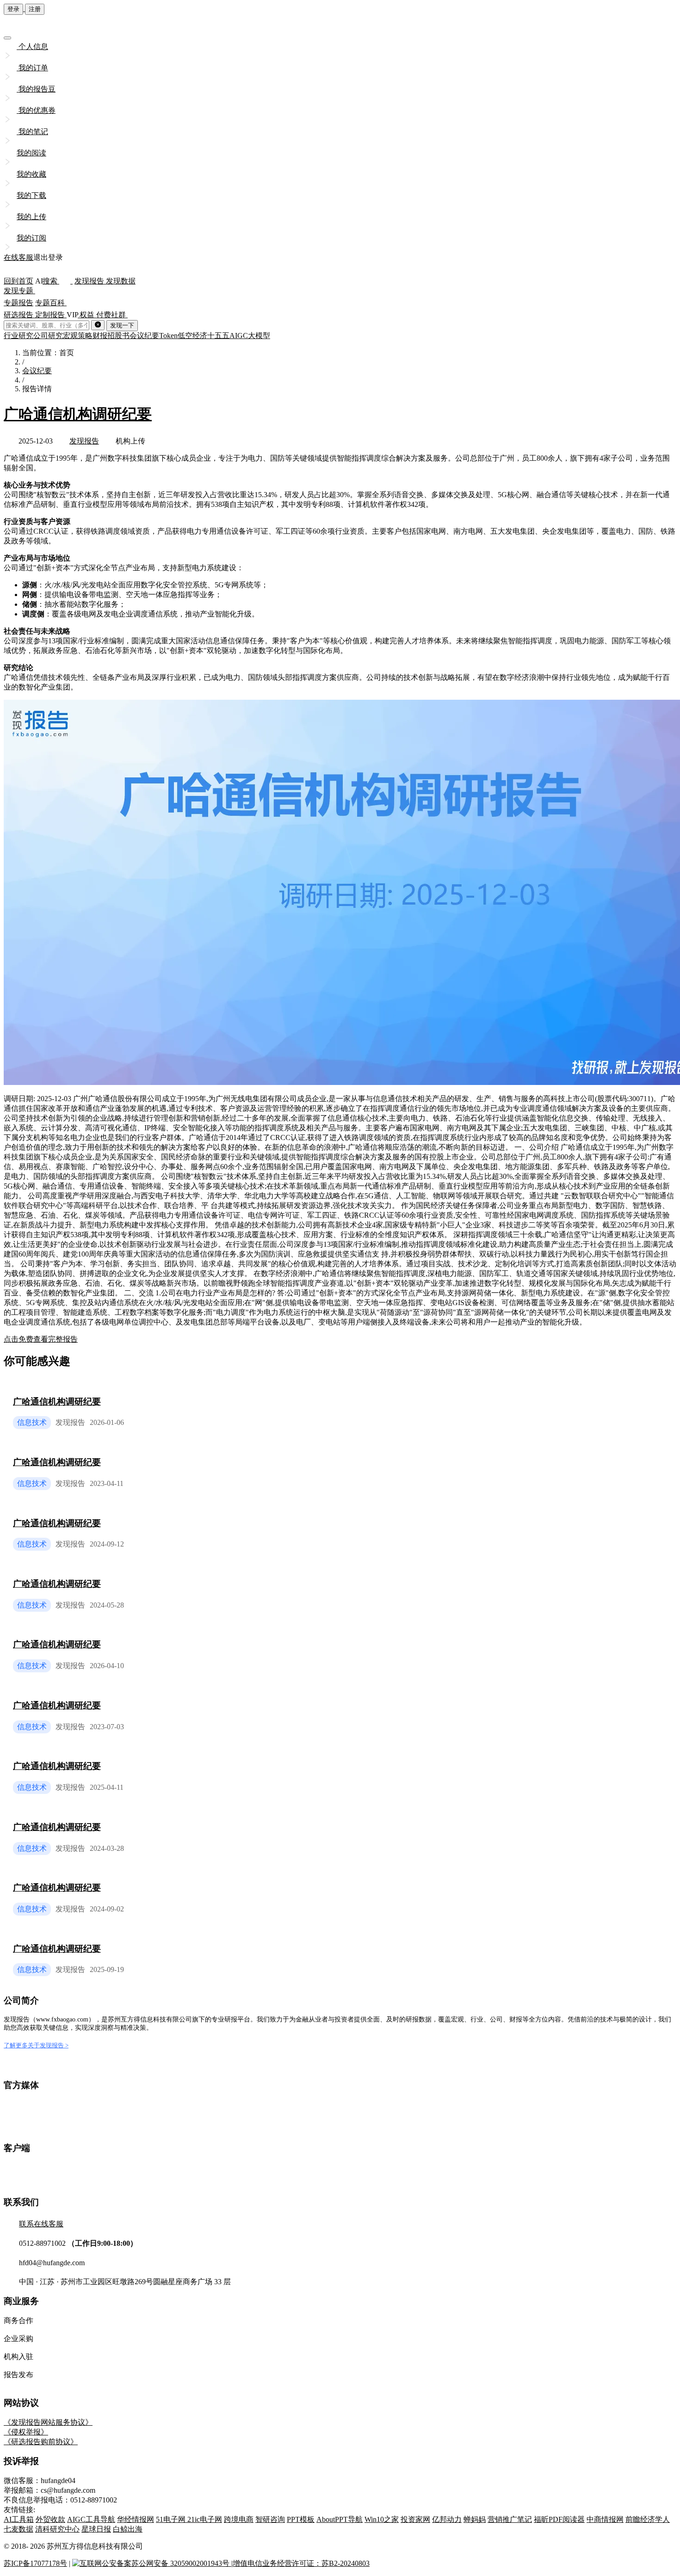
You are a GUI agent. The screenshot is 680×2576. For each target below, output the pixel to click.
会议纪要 (37, 371)
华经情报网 (136, 2519)
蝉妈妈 (475, 2519)
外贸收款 (50, 2519)
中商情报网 (605, 2519)
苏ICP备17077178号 (35, 2563)
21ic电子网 (205, 2519)
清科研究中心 (57, 2529)
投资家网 (415, 2519)
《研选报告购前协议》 (41, 2442)
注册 (35, 9)
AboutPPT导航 (340, 2519)
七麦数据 (19, 2529)
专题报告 (19, 303)
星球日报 (96, 2529)
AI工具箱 (19, 2519)
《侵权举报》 (26, 2432)
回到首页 (19, 281)
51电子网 (172, 2519)
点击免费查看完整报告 (41, 1339)
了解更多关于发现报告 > (36, 2045)
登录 (13, 9)
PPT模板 (301, 2519)
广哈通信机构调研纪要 (78, 414)
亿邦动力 (447, 2519)
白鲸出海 (128, 2529)
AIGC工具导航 (91, 2519)
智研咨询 (270, 2519)
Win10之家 (382, 2519)
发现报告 (84, 441)
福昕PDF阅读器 (559, 2519)
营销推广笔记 (510, 2519)
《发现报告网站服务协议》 (48, 2422)
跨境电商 (239, 2519)
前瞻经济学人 (648, 2519)
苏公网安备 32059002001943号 (181, 2563)
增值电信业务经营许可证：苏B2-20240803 (301, 2563)
